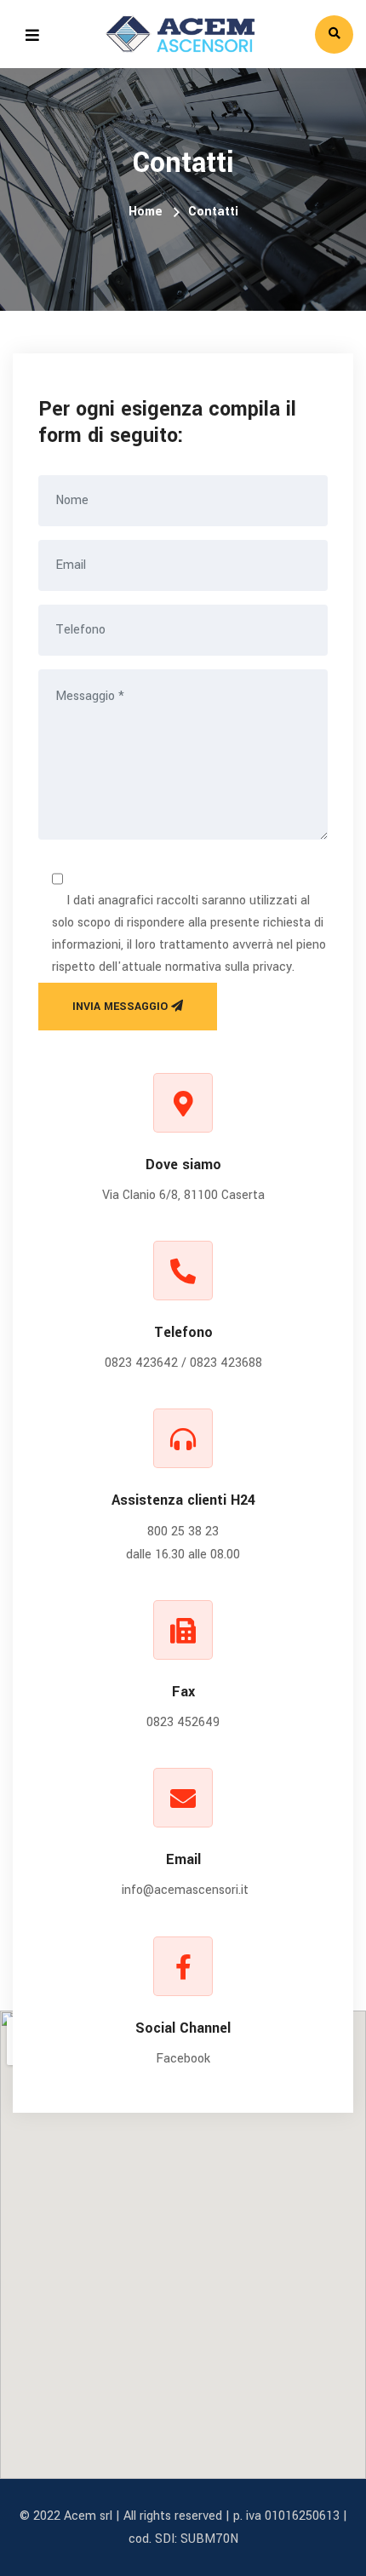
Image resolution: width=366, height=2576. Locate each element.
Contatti (213, 212)
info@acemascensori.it (185, 1890)
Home (146, 212)
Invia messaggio (122, 1007)
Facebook (183, 2059)
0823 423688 (226, 1363)
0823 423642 (141, 1363)
